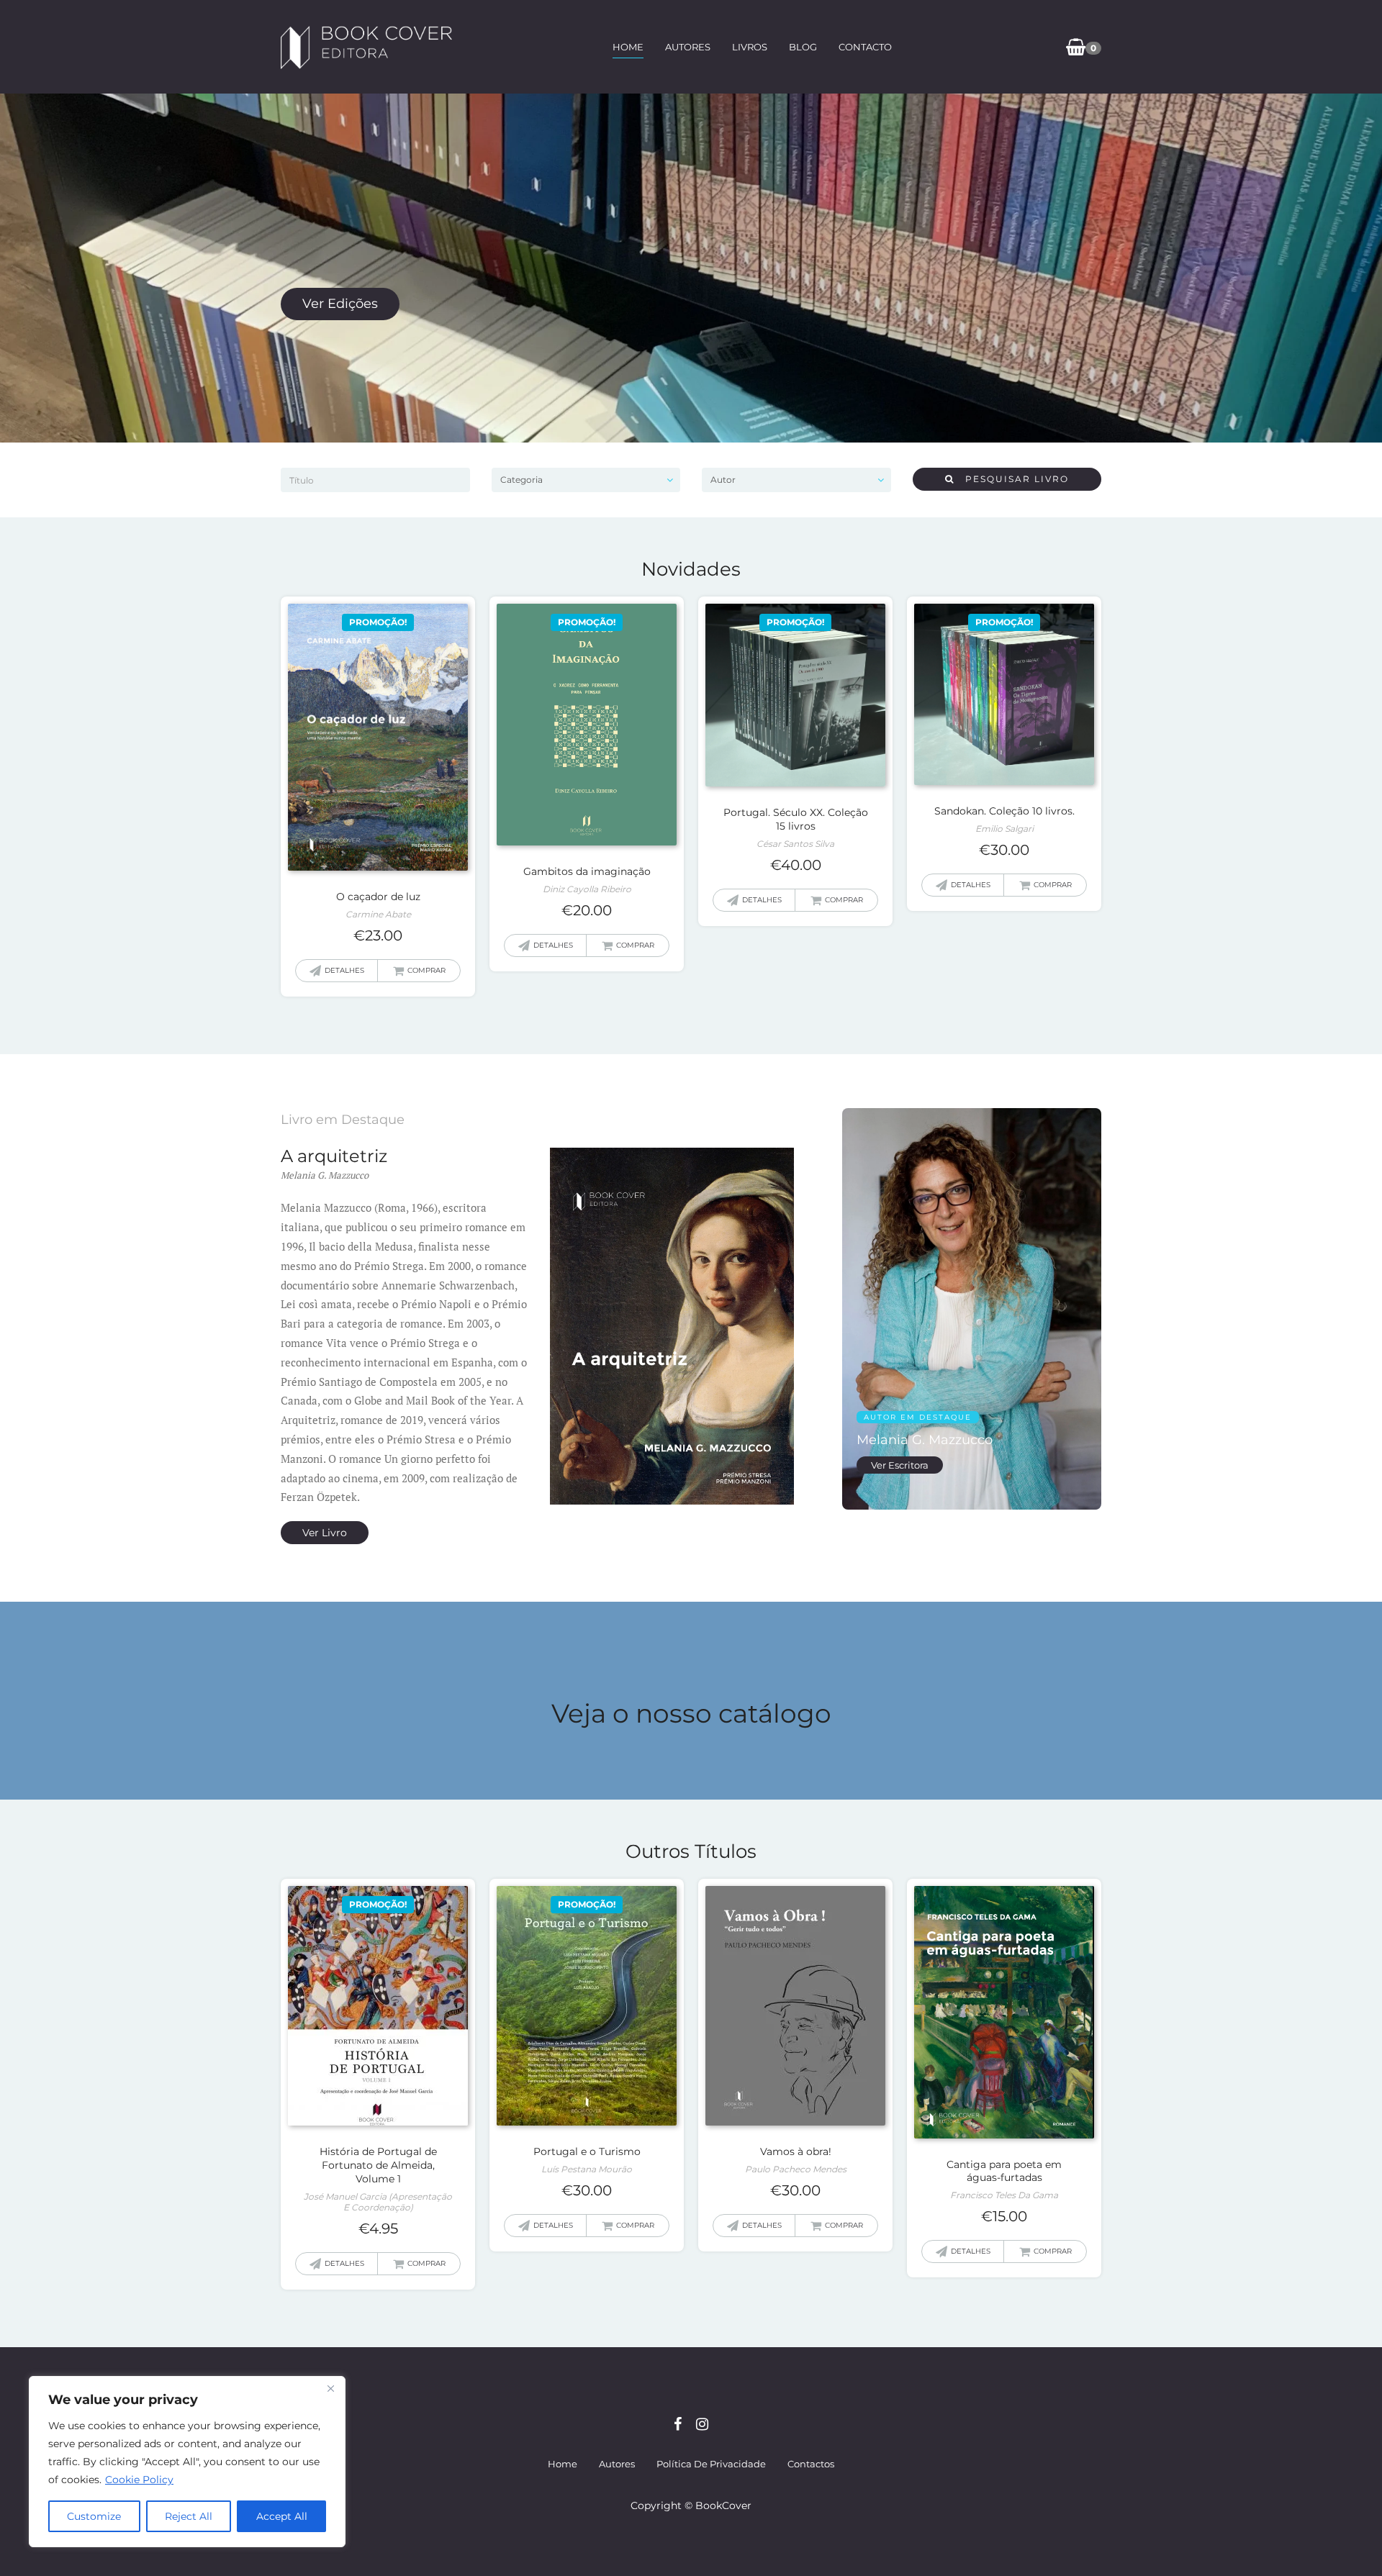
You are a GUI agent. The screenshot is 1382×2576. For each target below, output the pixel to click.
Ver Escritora (900, 1465)
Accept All (282, 2516)
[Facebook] (678, 2424)
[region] (187, 2462)
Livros (750, 47)
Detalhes (344, 970)
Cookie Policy (139, 2480)
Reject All (189, 2516)
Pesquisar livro (1012, 479)
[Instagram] (702, 2424)
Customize (94, 2516)
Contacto (865, 47)
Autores (688, 47)
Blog (803, 47)
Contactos (811, 2464)
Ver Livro (325, 1533)
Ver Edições (340, 304)
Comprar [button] (426, 970)
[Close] (330, 2388)
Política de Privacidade (711, 2464)
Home (628, 47)
